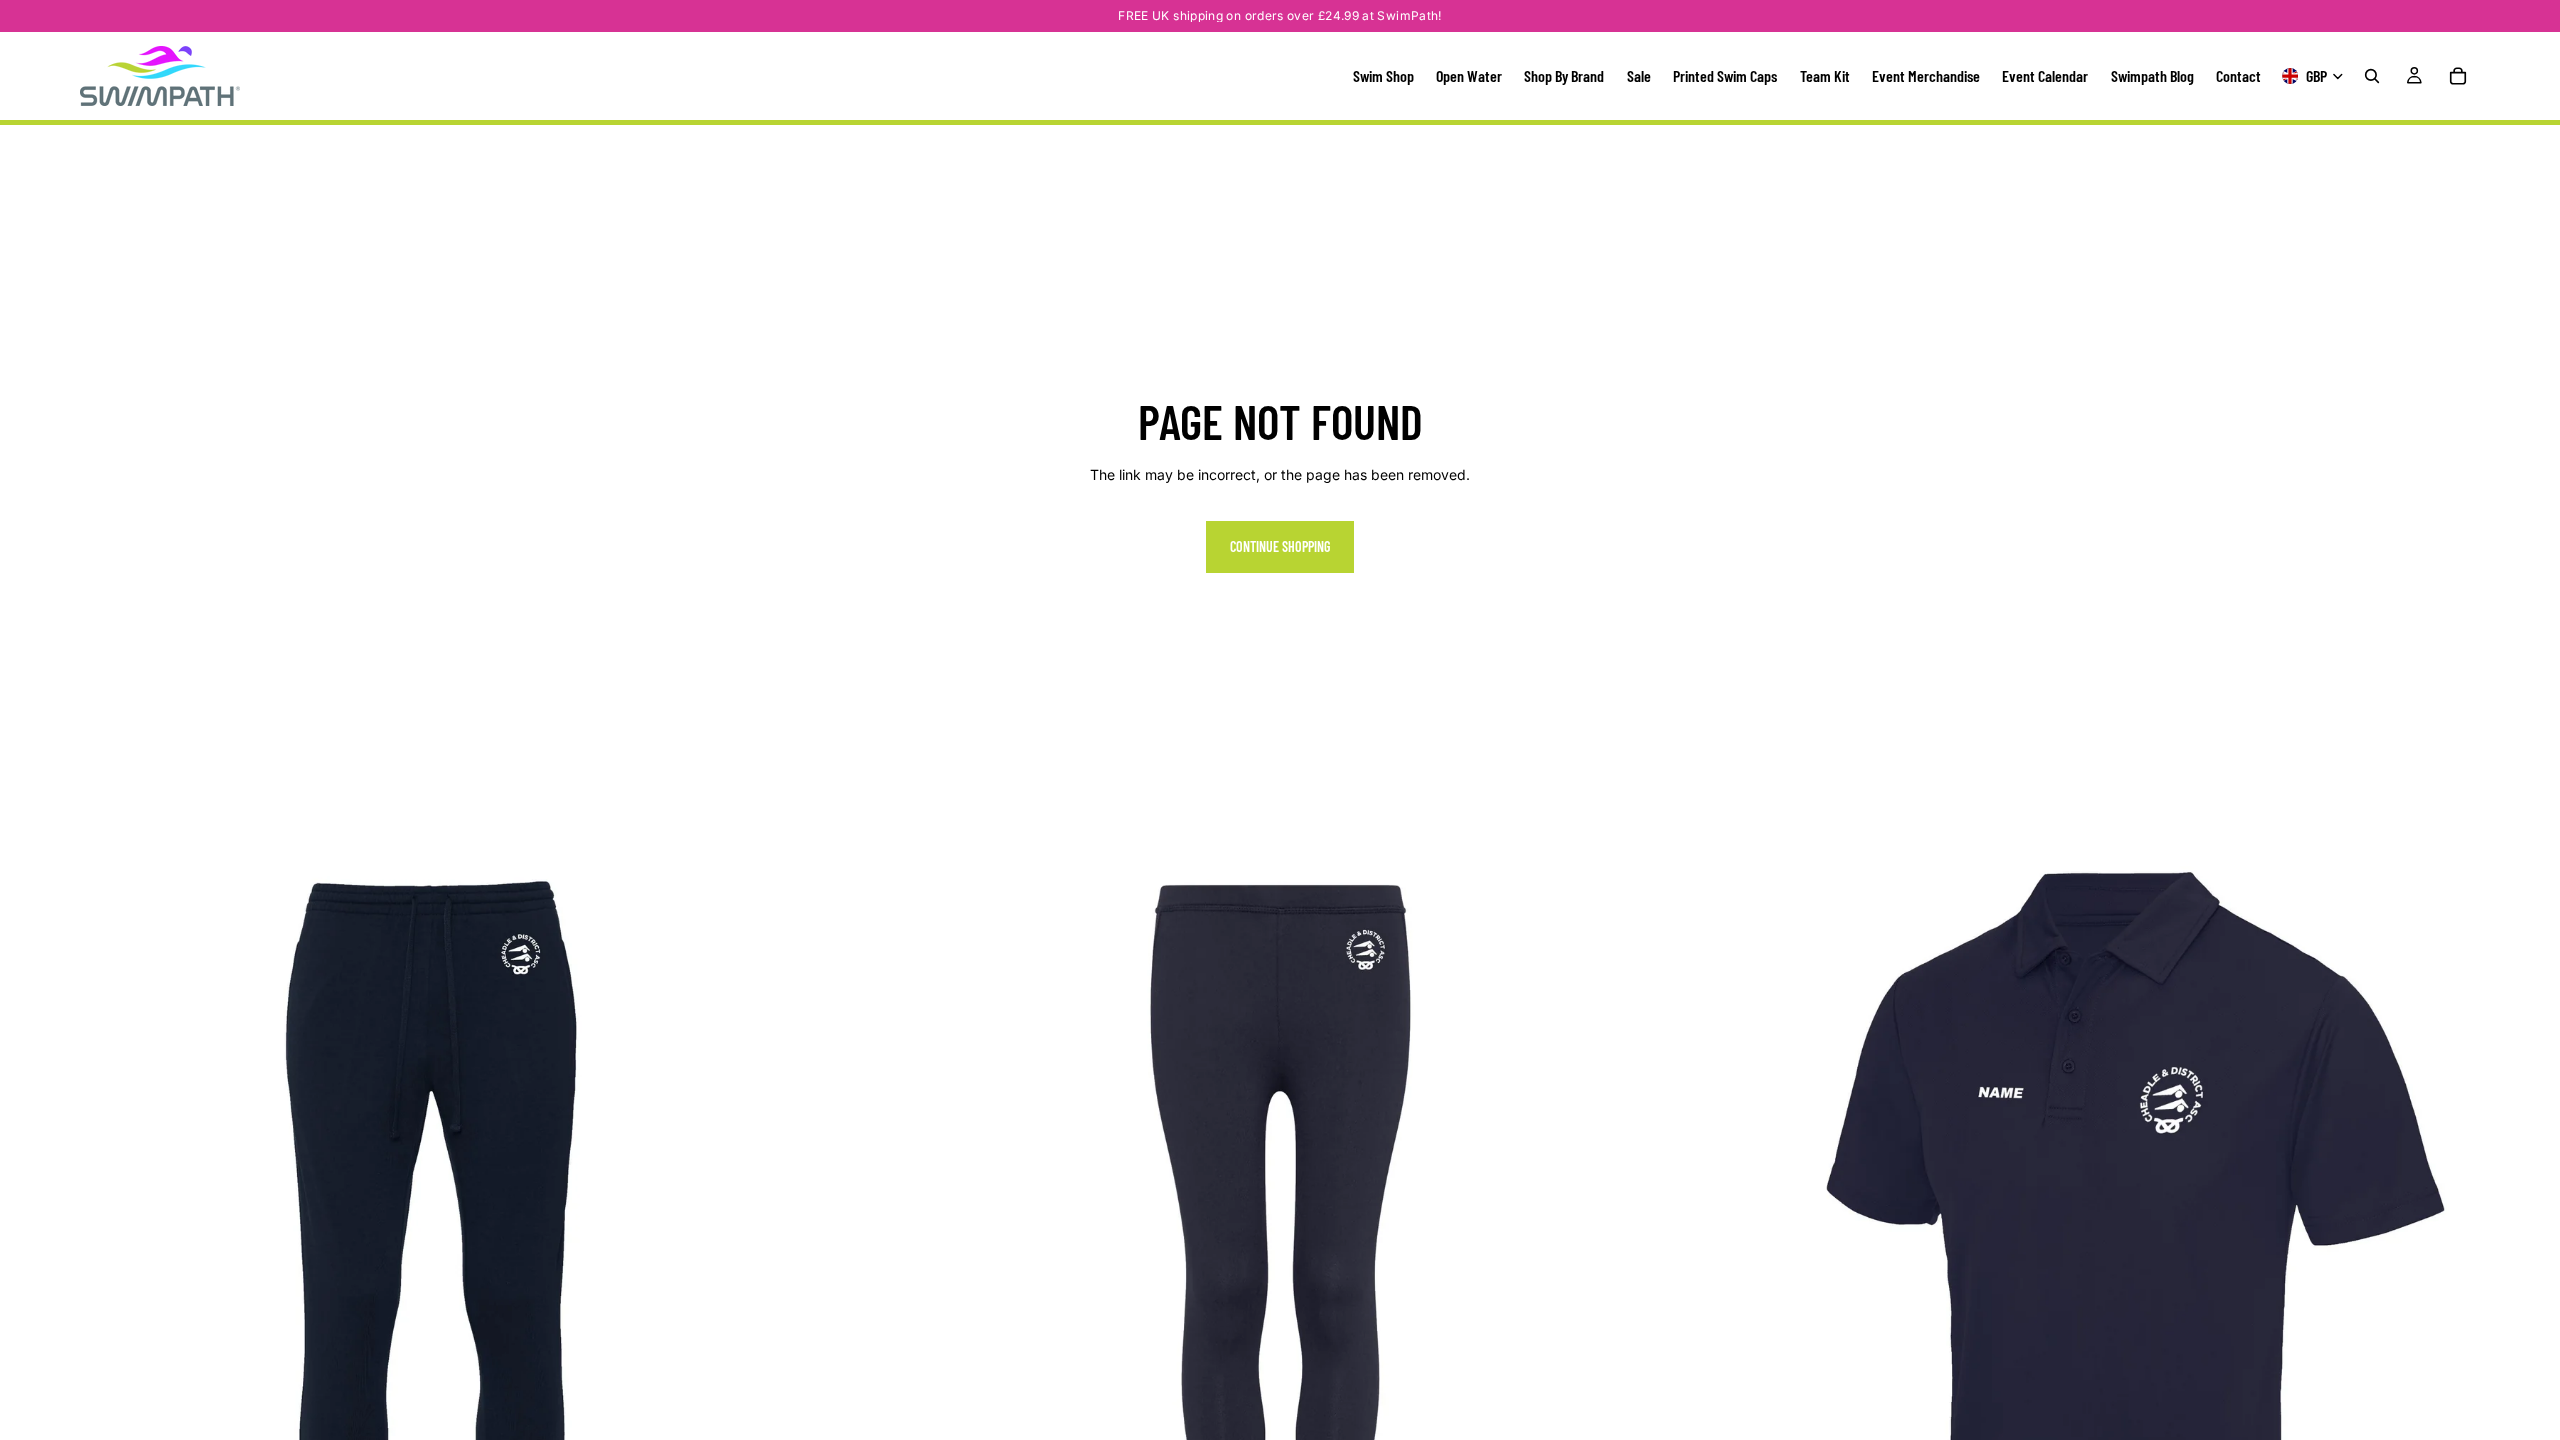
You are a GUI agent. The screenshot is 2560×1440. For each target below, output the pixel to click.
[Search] (2372, 76)
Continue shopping (1280, 546)
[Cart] (2458, 76)
